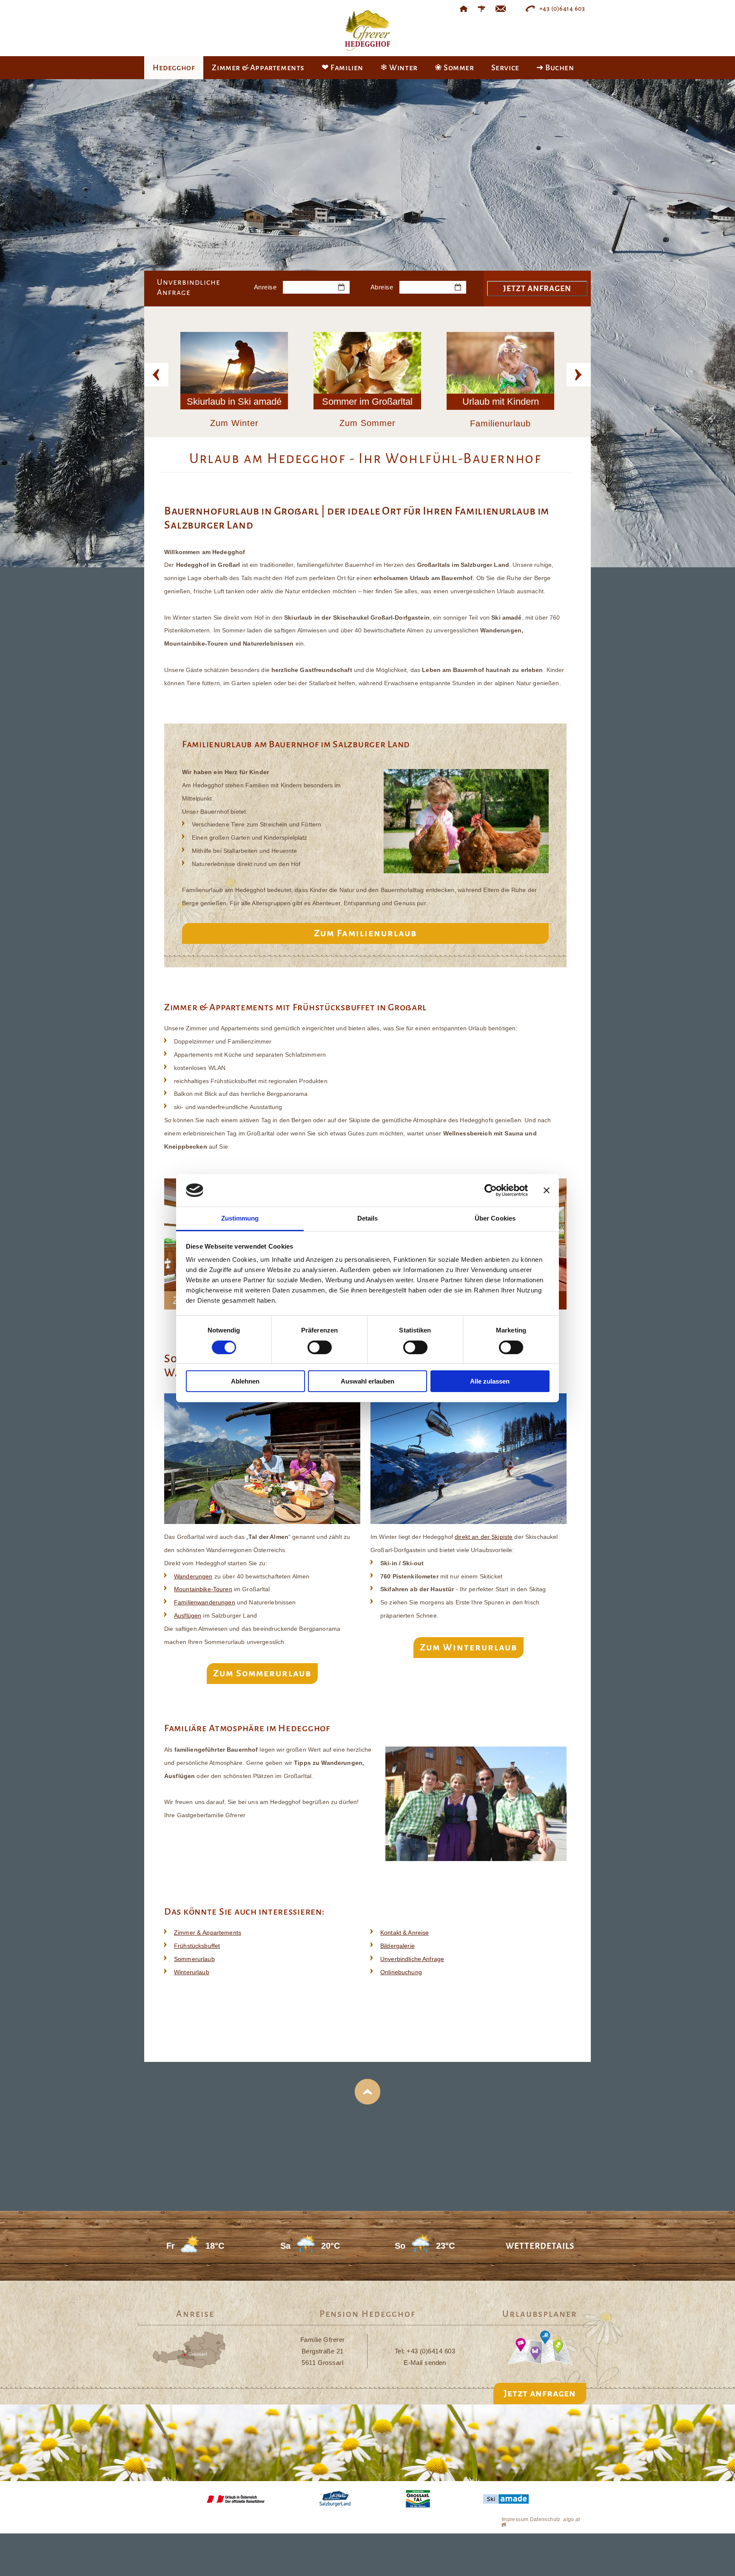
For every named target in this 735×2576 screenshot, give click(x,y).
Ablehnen (245, 1381)
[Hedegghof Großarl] (464, 9)
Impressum (515, 2519)
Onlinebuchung (401, 1972)
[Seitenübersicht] (481, 9)
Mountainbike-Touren (203, 1589)
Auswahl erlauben (367, 1381)
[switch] (320, 1347)
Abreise (382, 287)
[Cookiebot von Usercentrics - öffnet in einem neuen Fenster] (491, 1190)
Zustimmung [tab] (240, 1218)
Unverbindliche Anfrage (412, 1959)
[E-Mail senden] (501, 9)
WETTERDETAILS (540, 2246)
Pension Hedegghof (367, 2314)
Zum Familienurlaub (365, 933)
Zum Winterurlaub (469, 1647)
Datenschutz (545, 2519)
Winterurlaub (192, 1972)
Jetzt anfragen (540, 2393)
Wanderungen (193, 1576)
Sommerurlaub (194, 1959)
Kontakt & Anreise (405, 1933)
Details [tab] (368, 1218)
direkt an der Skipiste (484, 1537)
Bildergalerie (397, 1946)
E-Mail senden (425, 2363)
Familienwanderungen (205, 1602)
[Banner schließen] (547, 1190)
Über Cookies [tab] (495, 1218)
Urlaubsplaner (540, 2314)
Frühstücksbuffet (197, 1946)
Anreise (265, 287)
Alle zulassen (490, 1381)
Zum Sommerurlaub (262, 1673)
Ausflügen (188, 1615)
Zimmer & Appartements (208, 1933)
